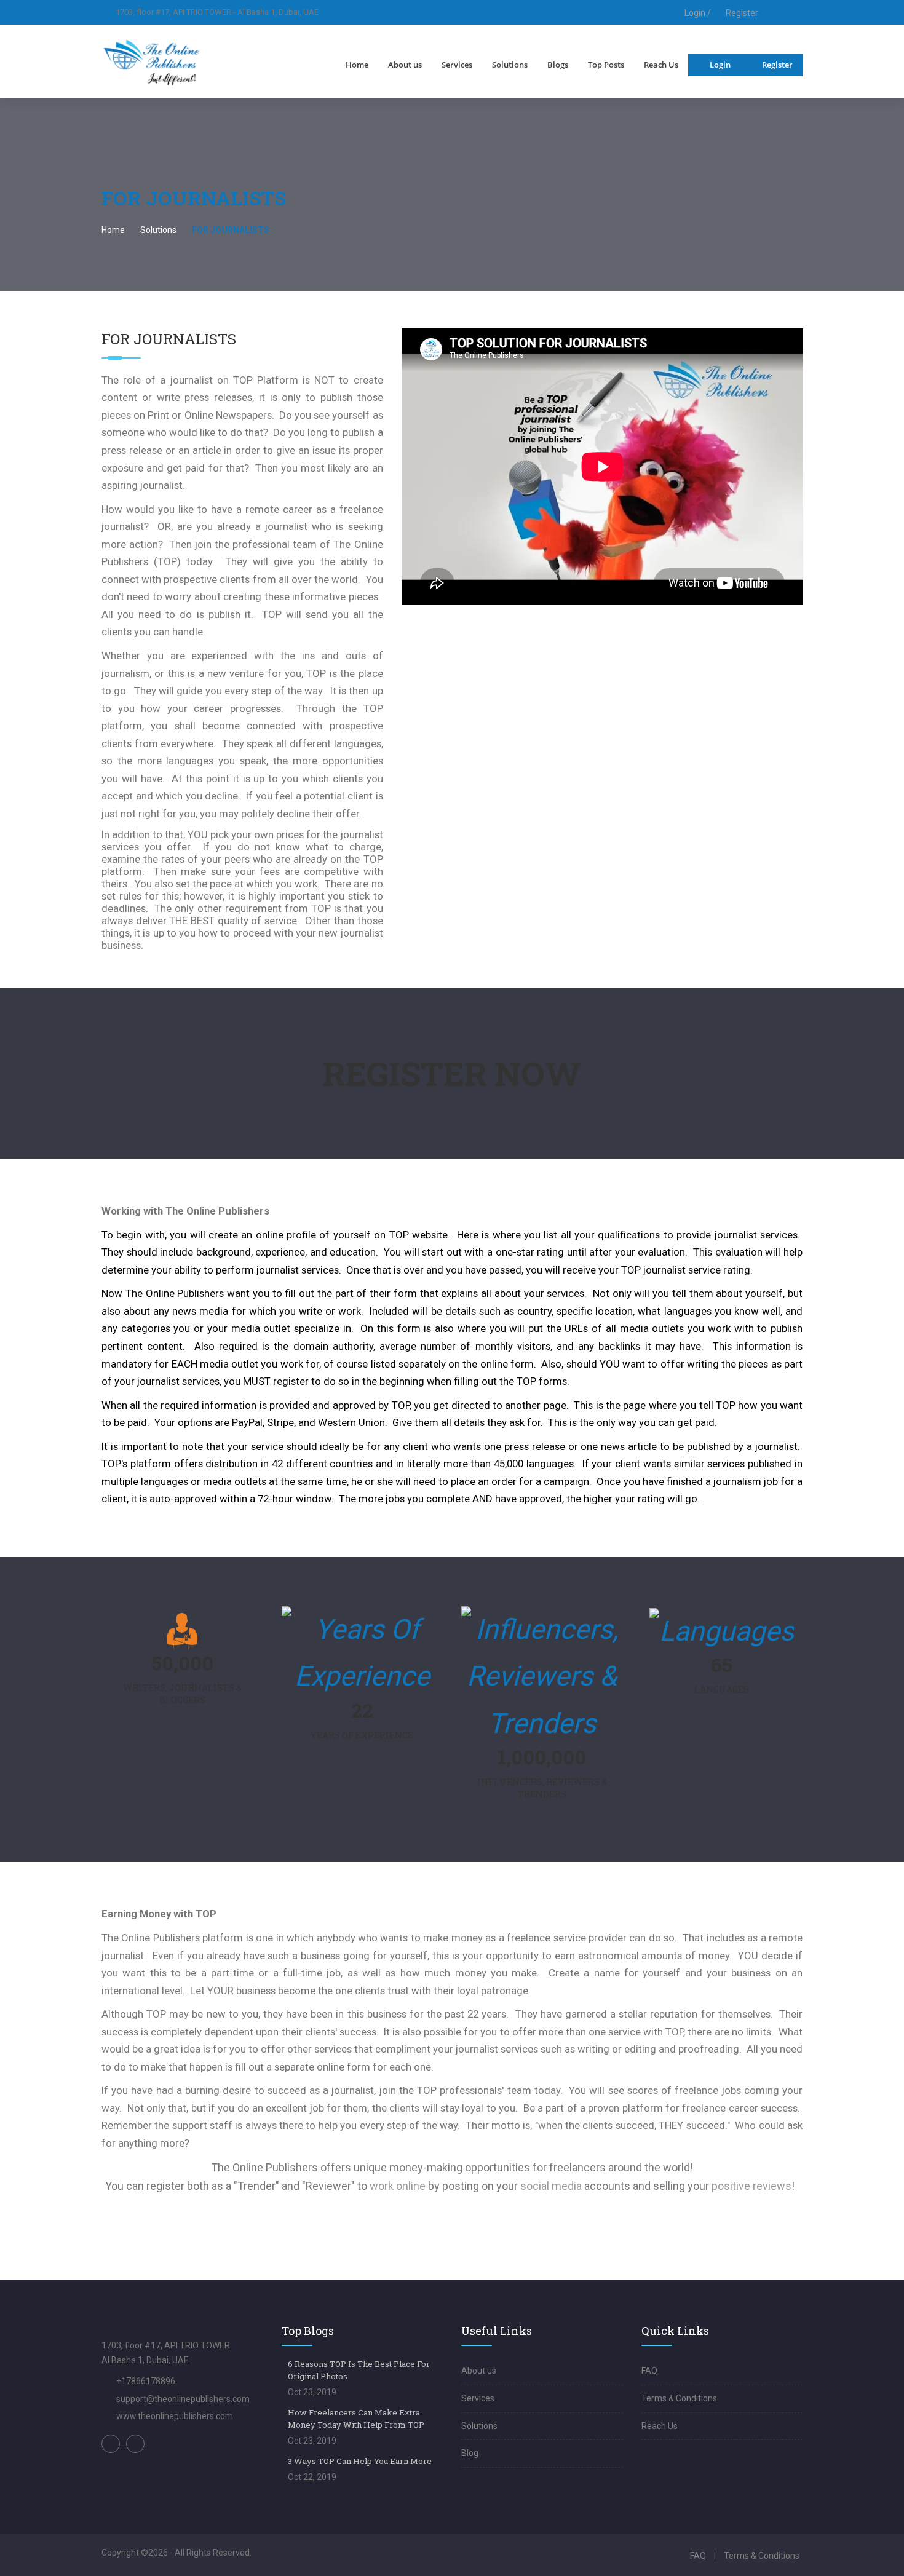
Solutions (510, 65)
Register (742, 13)
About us (405, 65)
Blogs (558, 65)
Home (357, 65)
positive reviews (751, 2186)
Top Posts (606, 65)
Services (457, 65)
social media (551, 2186)
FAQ (649, 2371)
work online (398, 2186)
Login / (697, 13)
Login (720, 65)
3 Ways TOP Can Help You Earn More (360, 2461)
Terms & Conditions (679, 2398)
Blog (470, 2453)
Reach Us (661, 65)
